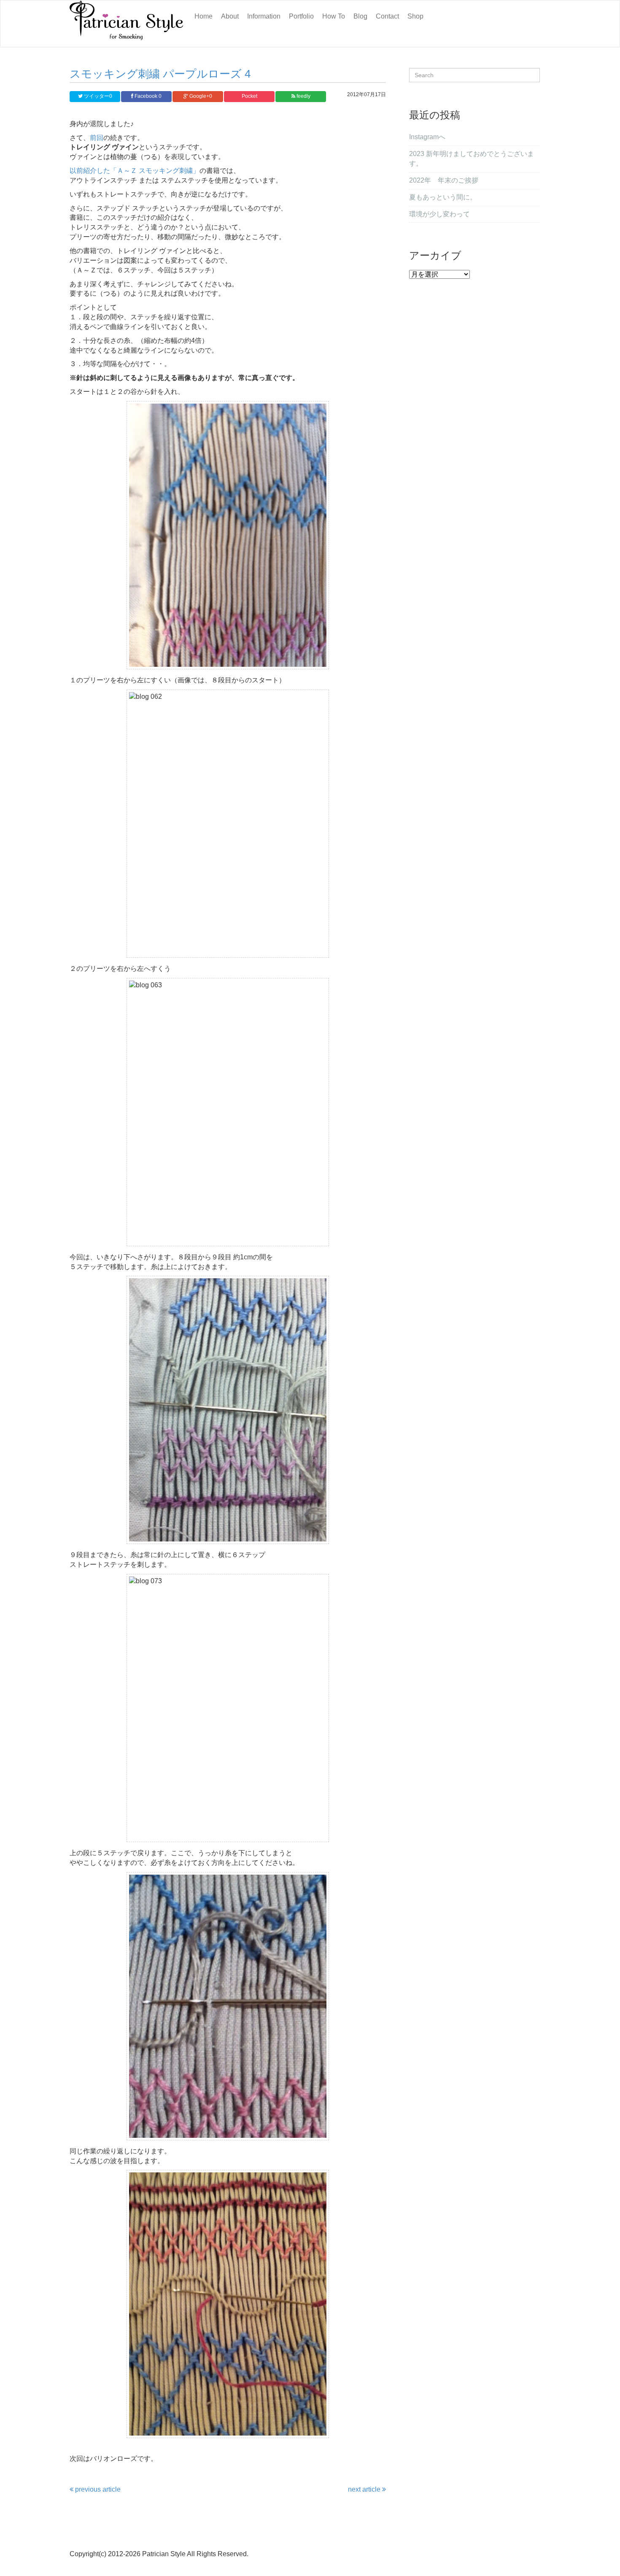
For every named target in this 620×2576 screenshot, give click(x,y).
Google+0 (200, 96)
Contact (387, 16)
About (230, 16)
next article (365, 2489)
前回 (97, 138)
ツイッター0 (97, 96)
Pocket (249, 96)
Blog (360, 16)
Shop (415, 16)
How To (334, 16)
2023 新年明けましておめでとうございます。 (472, 159)
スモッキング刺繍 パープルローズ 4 (160, 74)
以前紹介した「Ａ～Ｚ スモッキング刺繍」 (135, 171)
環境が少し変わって (439, 214)
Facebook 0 (147, 96)
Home (204, 16)
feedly (303, 96)
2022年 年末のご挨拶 (444, 180)
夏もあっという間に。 (443, 197)
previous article (97, 2489)
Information (264, 16)
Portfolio (301, 16)
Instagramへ (427, 137)
